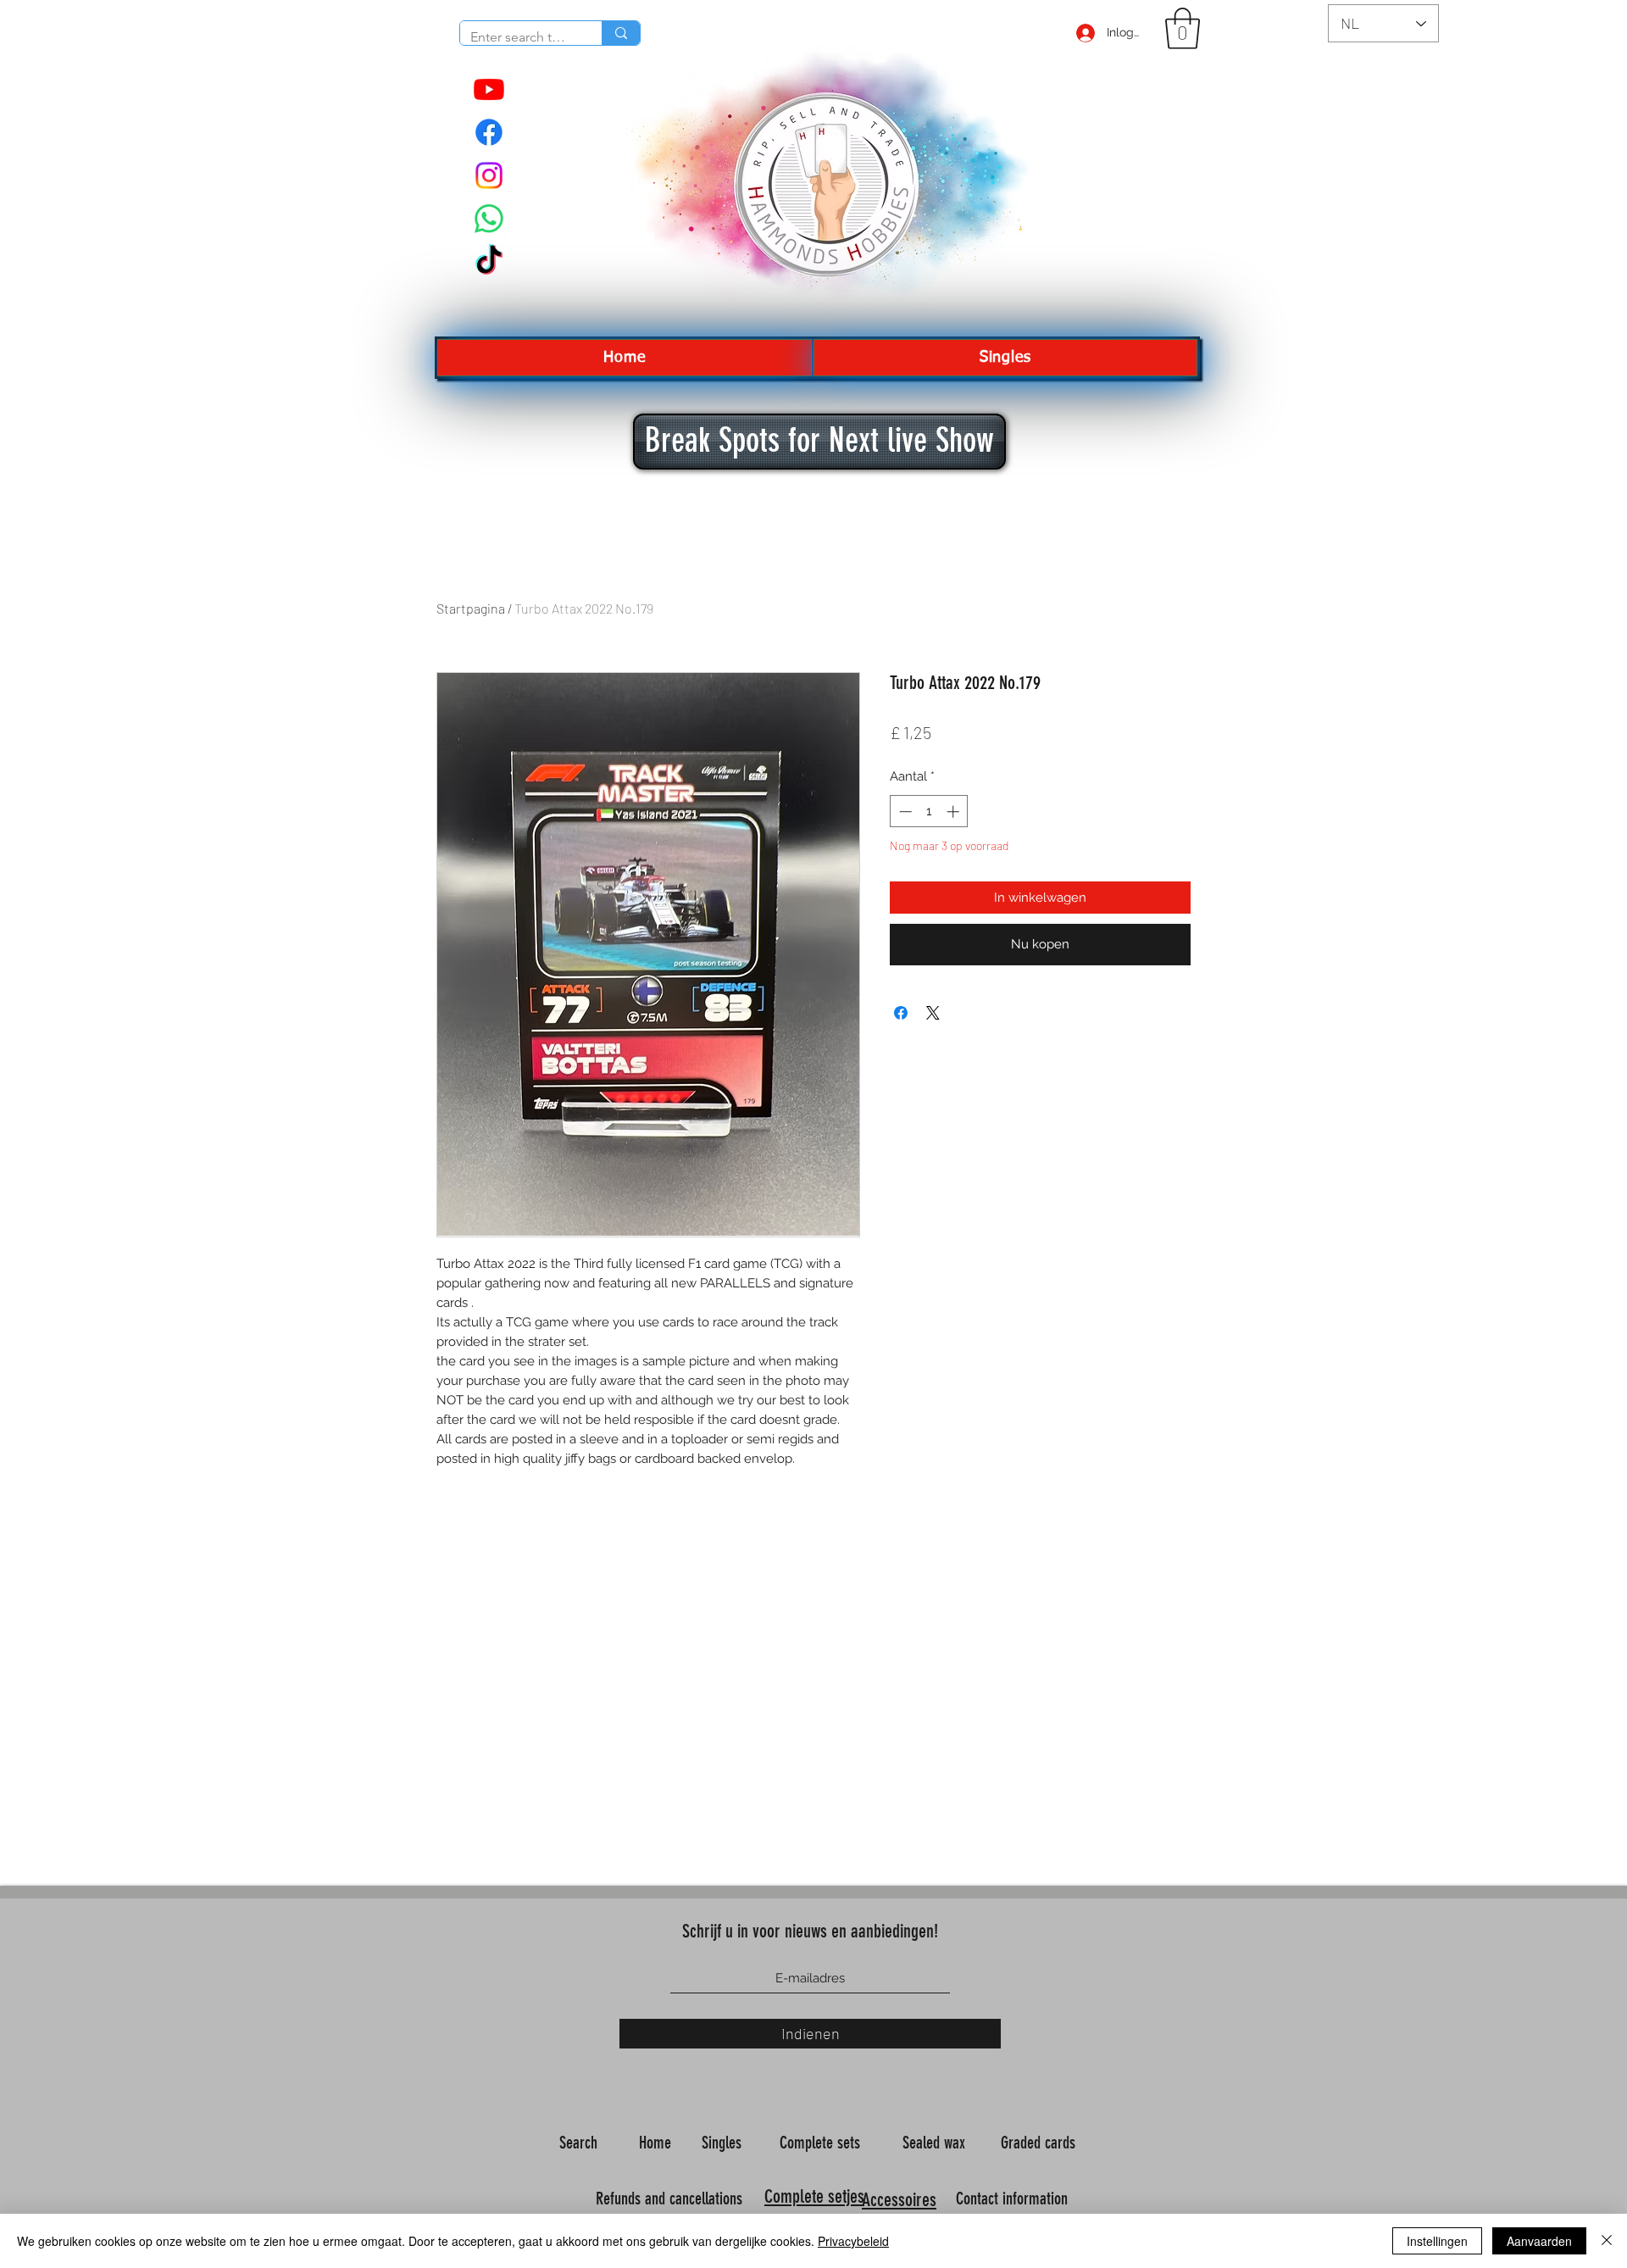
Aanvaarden (1539, 2241)
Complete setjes (814, 2196)
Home (657, 2143)
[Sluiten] (1607, 2241)
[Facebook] (489, 132)
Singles (724, 2143)
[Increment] (955, 812)
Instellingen (1437, 2241)
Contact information (1014, 2199)
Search (580, 2143)
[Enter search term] (621, 33)
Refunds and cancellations (669, 2199)
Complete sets (822, 2143)
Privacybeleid (853, 2241)
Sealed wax (936, 2143)
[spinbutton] (929, 812)
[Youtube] (489, 89)
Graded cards (1040, 2143)
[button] (1183, 28)
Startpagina (471, 608)
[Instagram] (489, 175)
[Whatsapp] (489, 219)
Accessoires (899, 2200)
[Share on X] (933, 1013)
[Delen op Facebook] (901, 1013)
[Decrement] (904, 812)
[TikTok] (489, 262)
